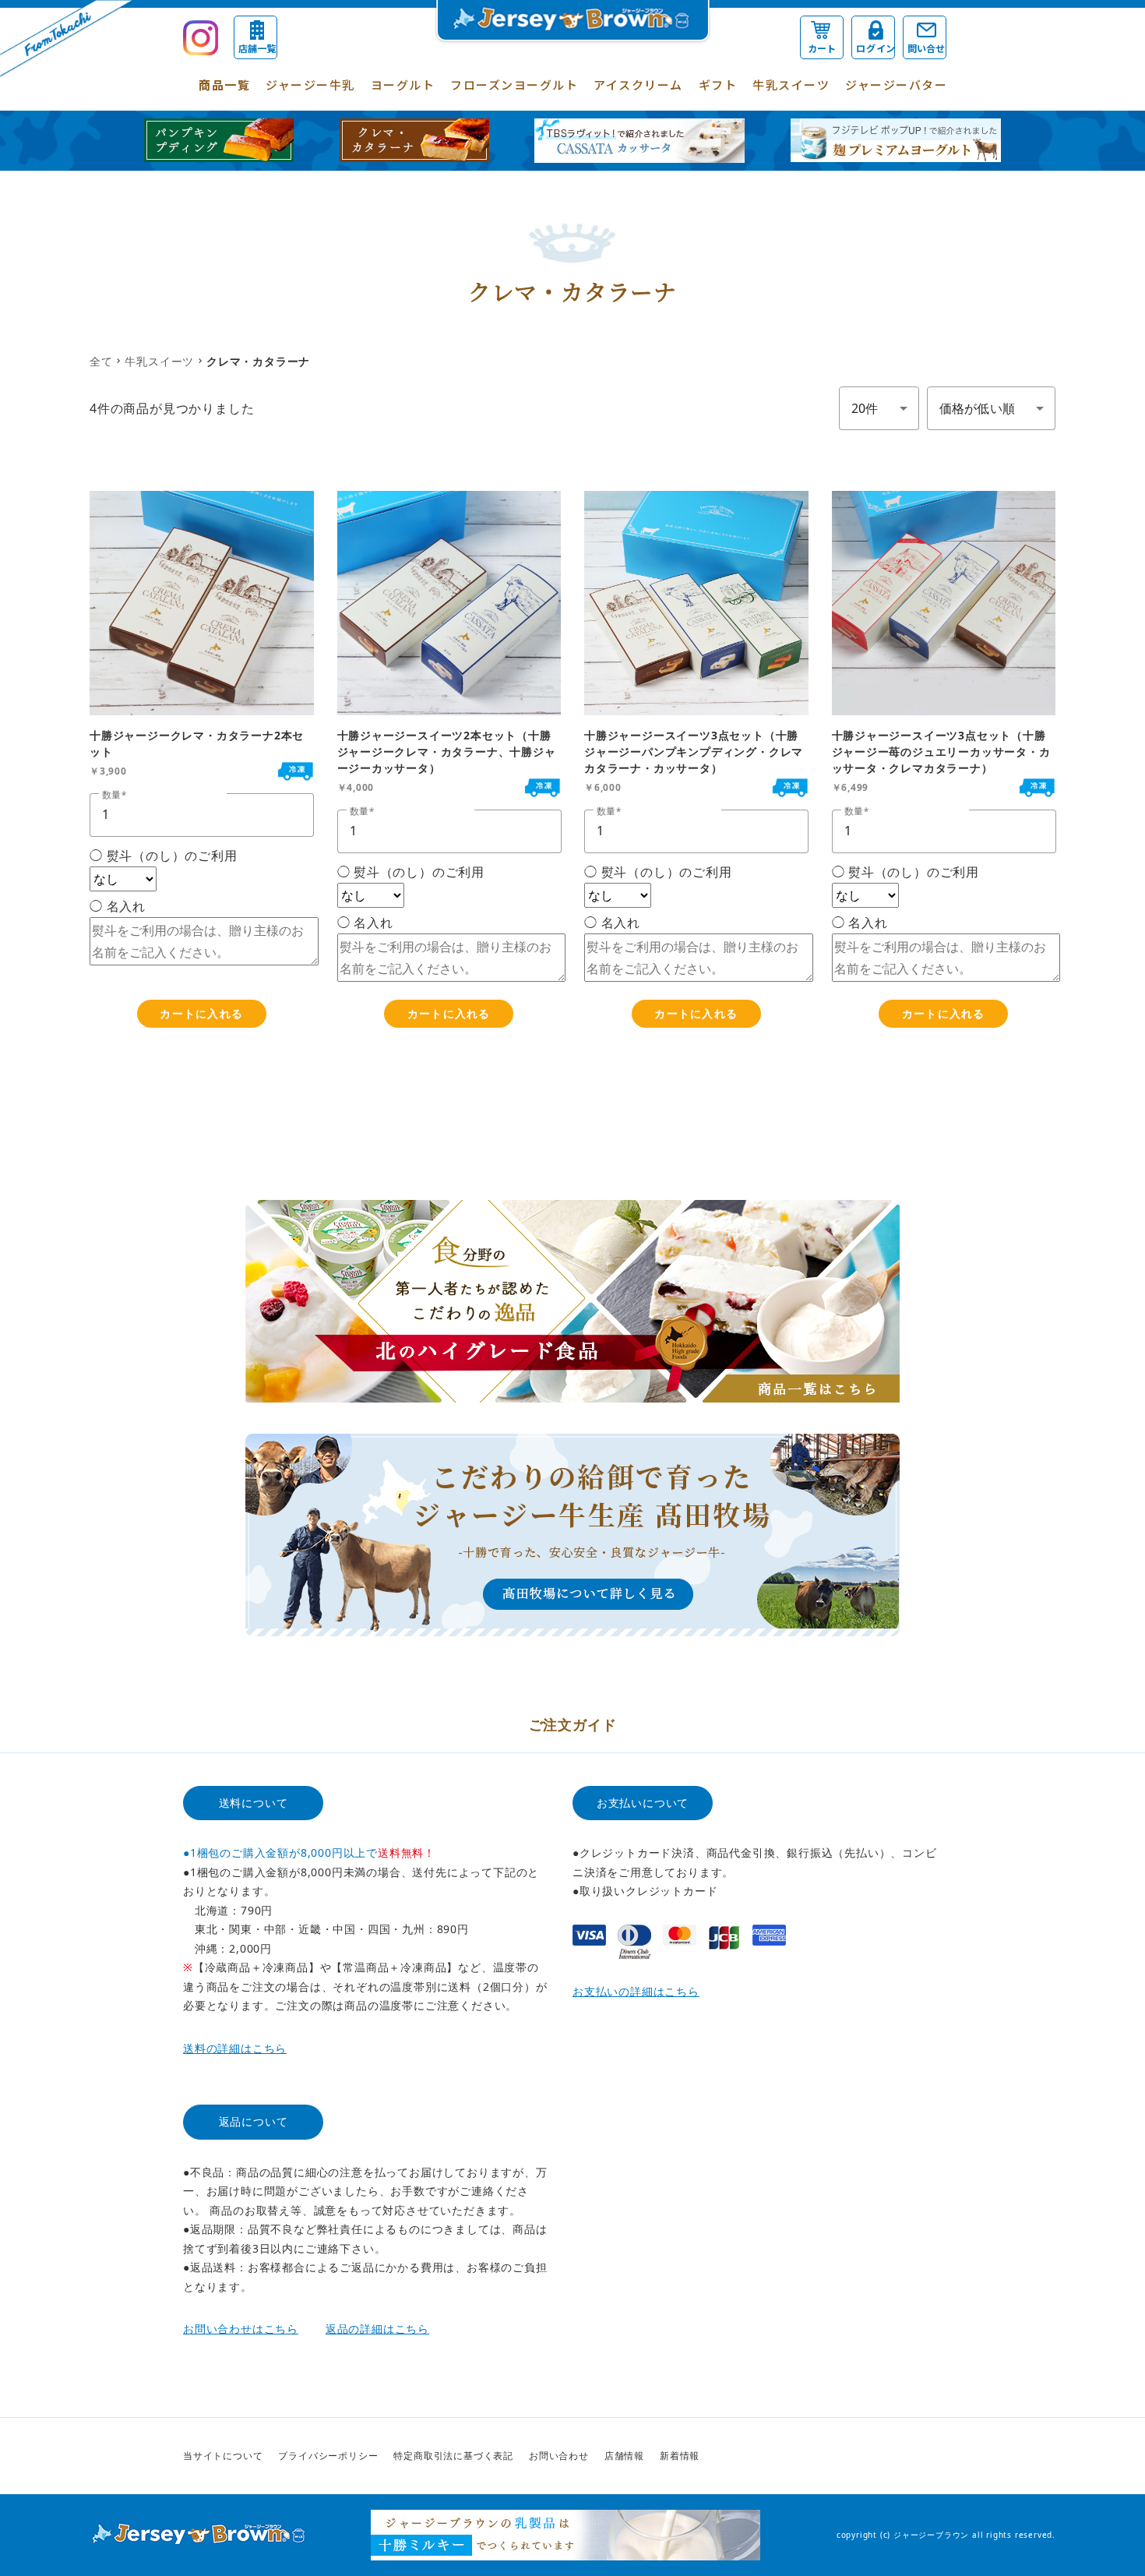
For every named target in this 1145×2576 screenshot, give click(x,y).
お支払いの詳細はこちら (636, 1991)
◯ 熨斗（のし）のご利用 (164, 856)
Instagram (949, 2456)
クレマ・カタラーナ (258, 361)
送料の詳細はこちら (235, 2048)
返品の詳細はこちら (377, 2329)
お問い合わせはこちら (241, 2329)
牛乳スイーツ (791, 85)
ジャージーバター (896, 85)
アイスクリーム (638, 85)
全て (101, 361)
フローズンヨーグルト (514, 85)
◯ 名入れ (118, 906)
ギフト (718, 85)
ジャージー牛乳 (310, 85)
